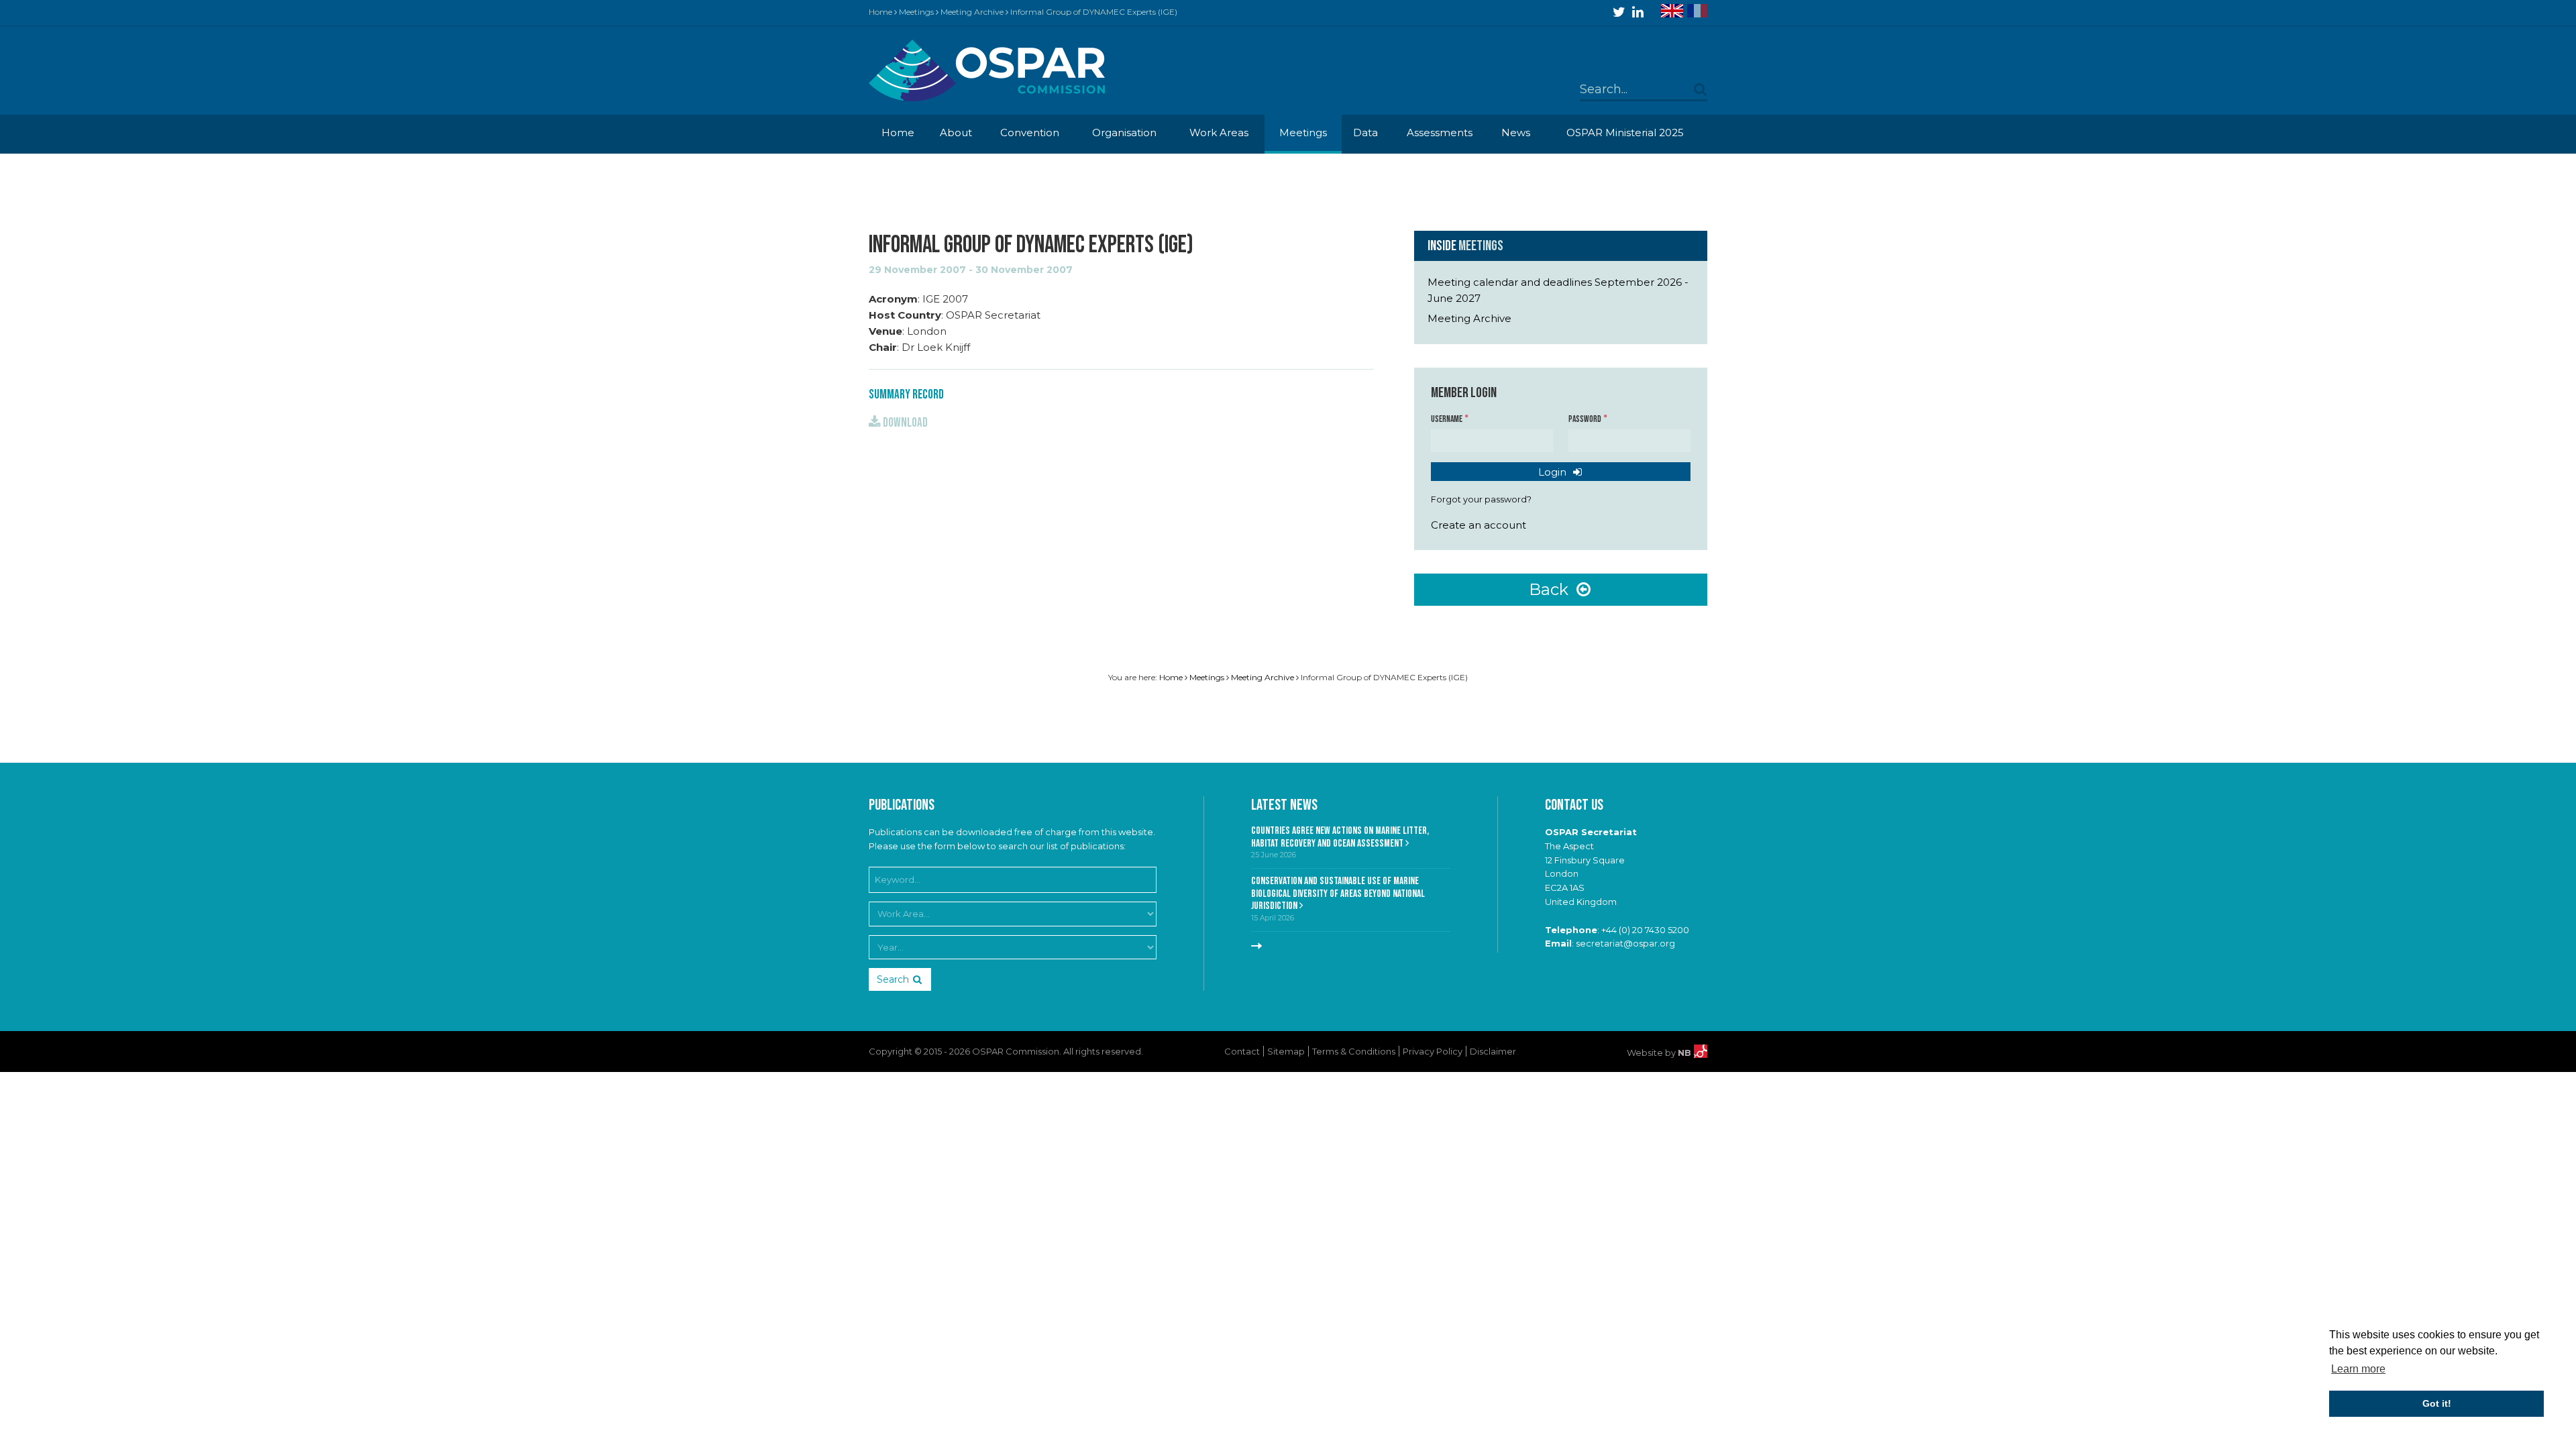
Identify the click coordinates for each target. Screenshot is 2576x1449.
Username (1447, 419)
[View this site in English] (1672, 11)
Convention (1030, 132)
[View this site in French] (1697, 11)
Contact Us (1574, 805)
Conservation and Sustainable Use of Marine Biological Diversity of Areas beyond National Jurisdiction (1338, 894)
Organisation (1124, 132)
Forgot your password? (1481, 499)
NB (1686, 1053)
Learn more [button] (2358, 1369)
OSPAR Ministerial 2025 (1625, 132)
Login (1554, 472)
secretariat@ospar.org (1625, 943)
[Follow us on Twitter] (1619, 12)
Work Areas (1219, 132)
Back (1551, 589)
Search (893, 979)
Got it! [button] (2437, 1403)
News (1516, 132)
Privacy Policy (1433, 1051)
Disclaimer (1493, 1051)
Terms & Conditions (1354, 1051)
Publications (902, 805)
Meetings (916, 12)
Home (880, 12)
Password (1586, 419)
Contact (1242, 1051)
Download (904, 423)
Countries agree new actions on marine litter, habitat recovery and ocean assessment (1340, 837)
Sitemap (1286, 1051)
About (956, 132)
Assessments (1440, 132)
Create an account (1479, 525)
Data (1365, 132)
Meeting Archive (972, 12)
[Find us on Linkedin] (1638, 12)
